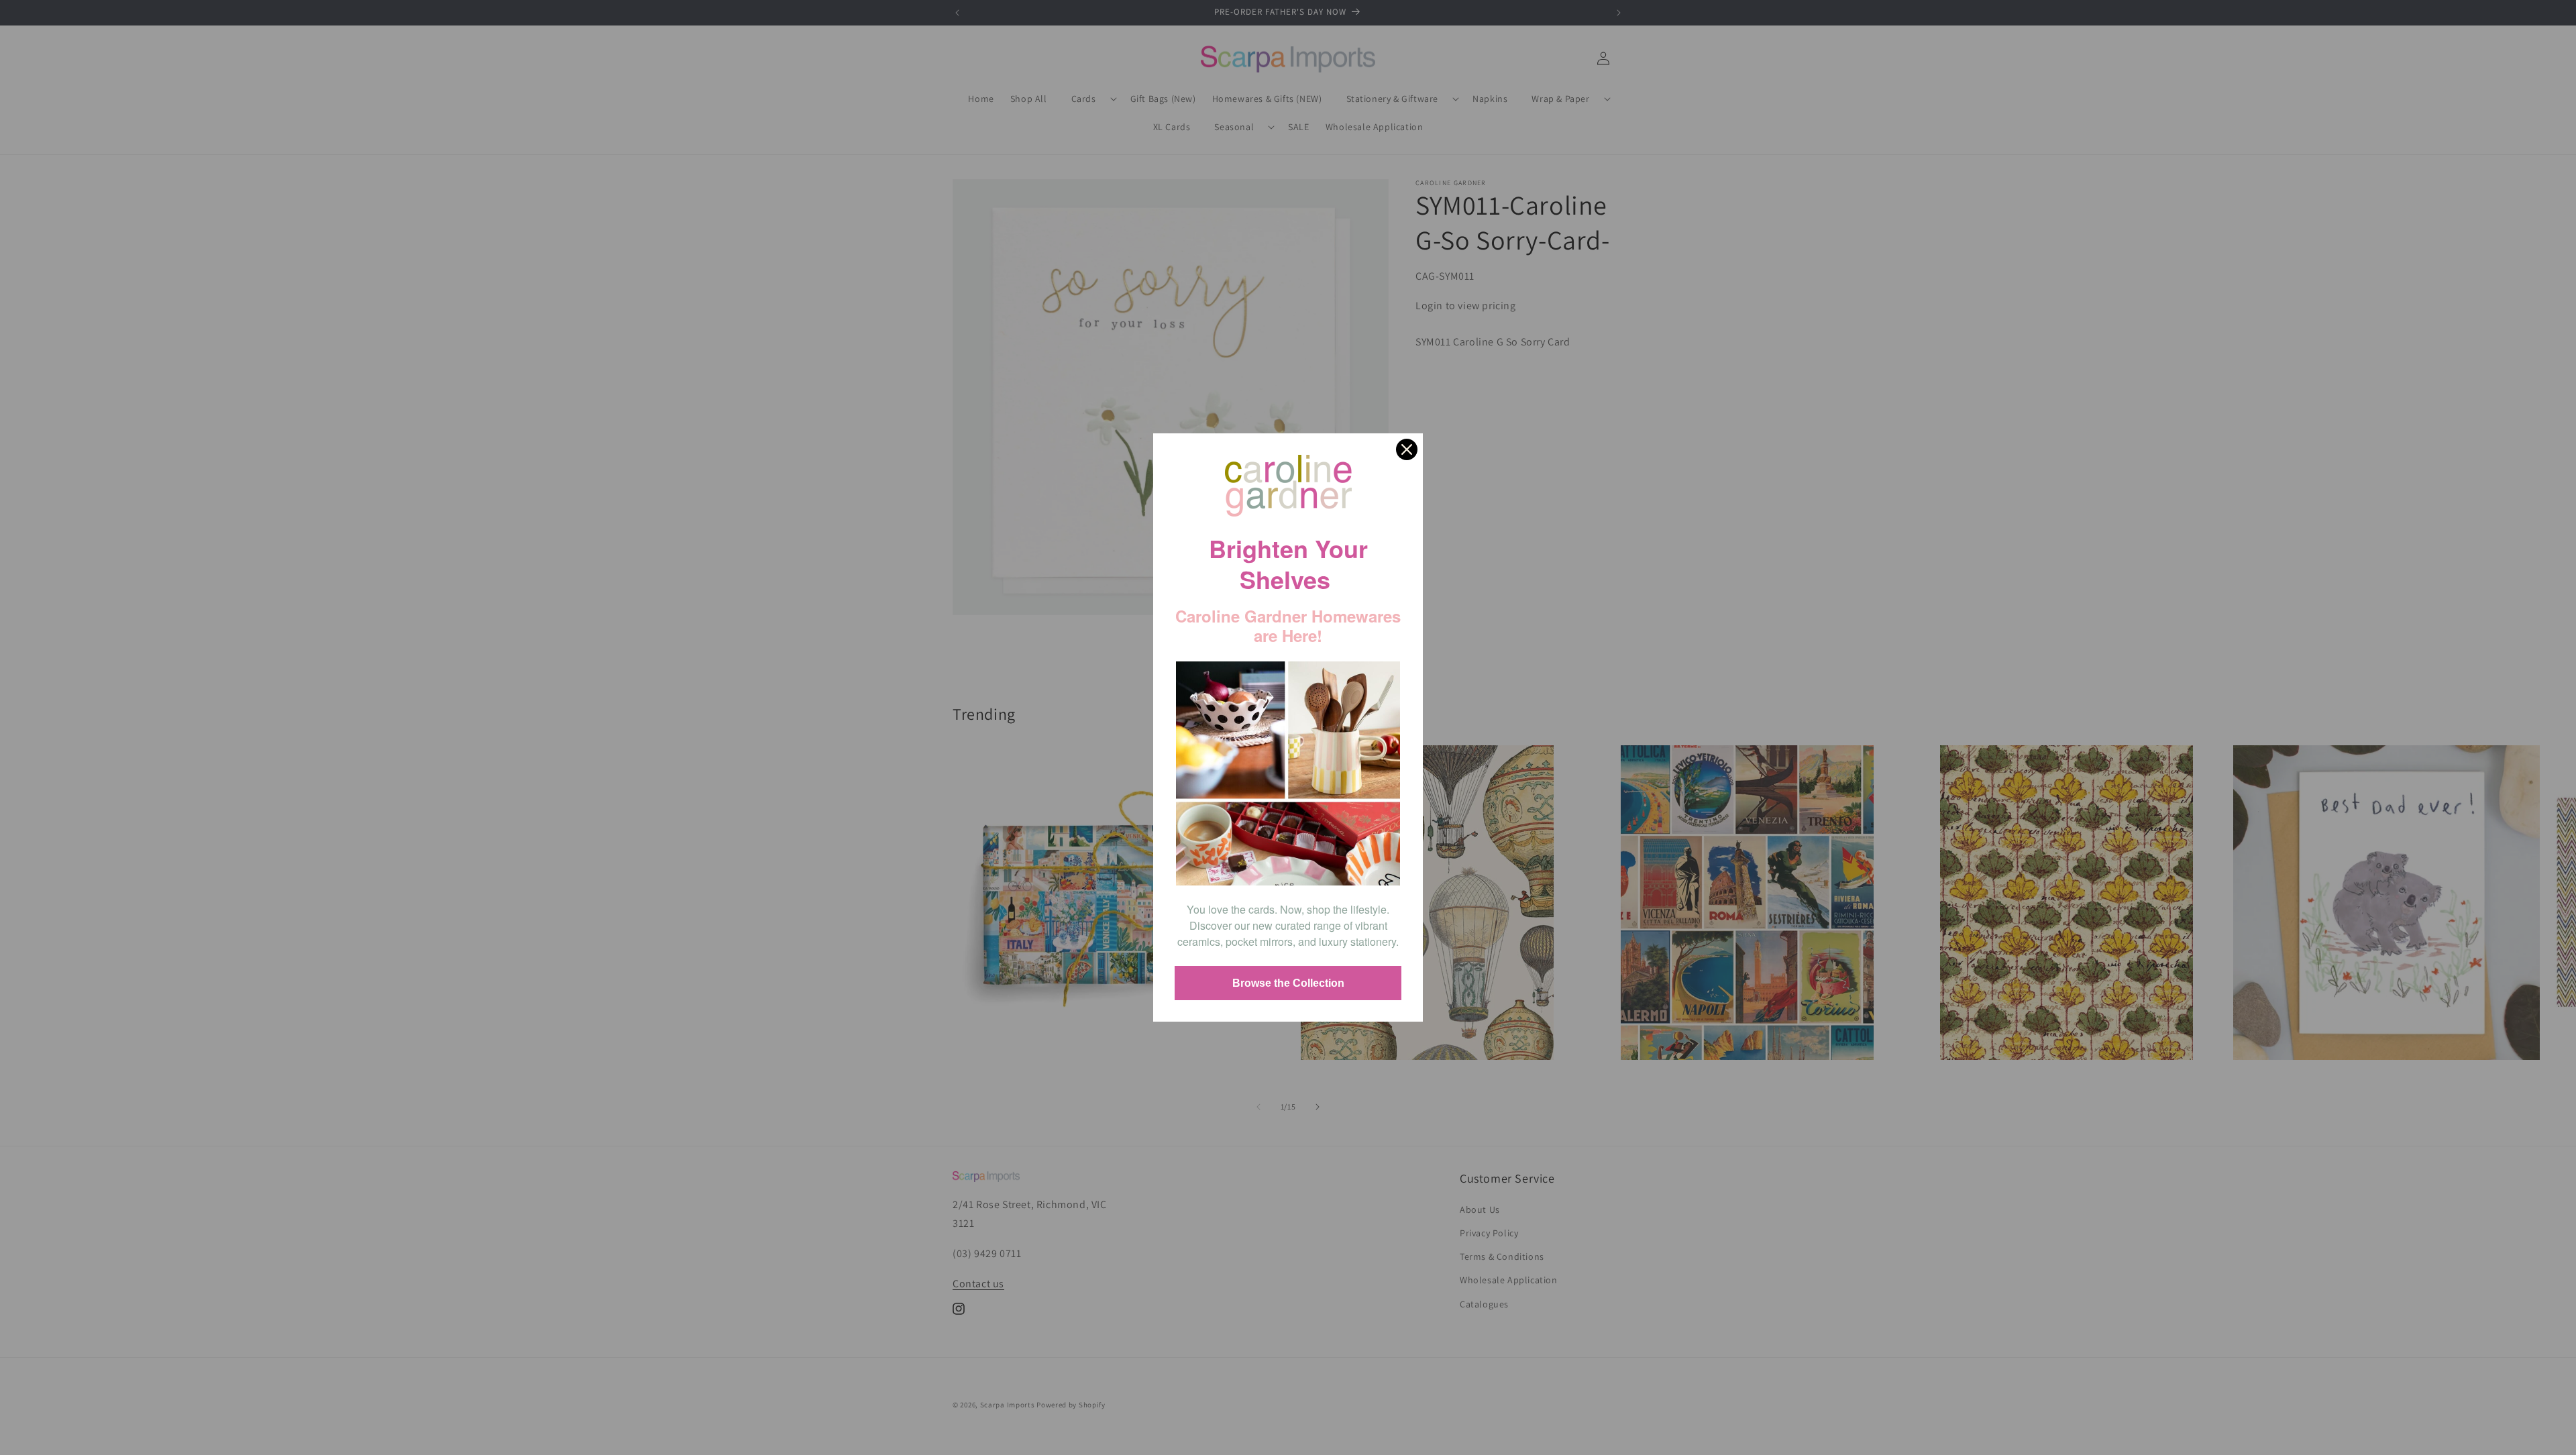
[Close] (1407, 449)
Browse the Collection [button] (1288, 983)
